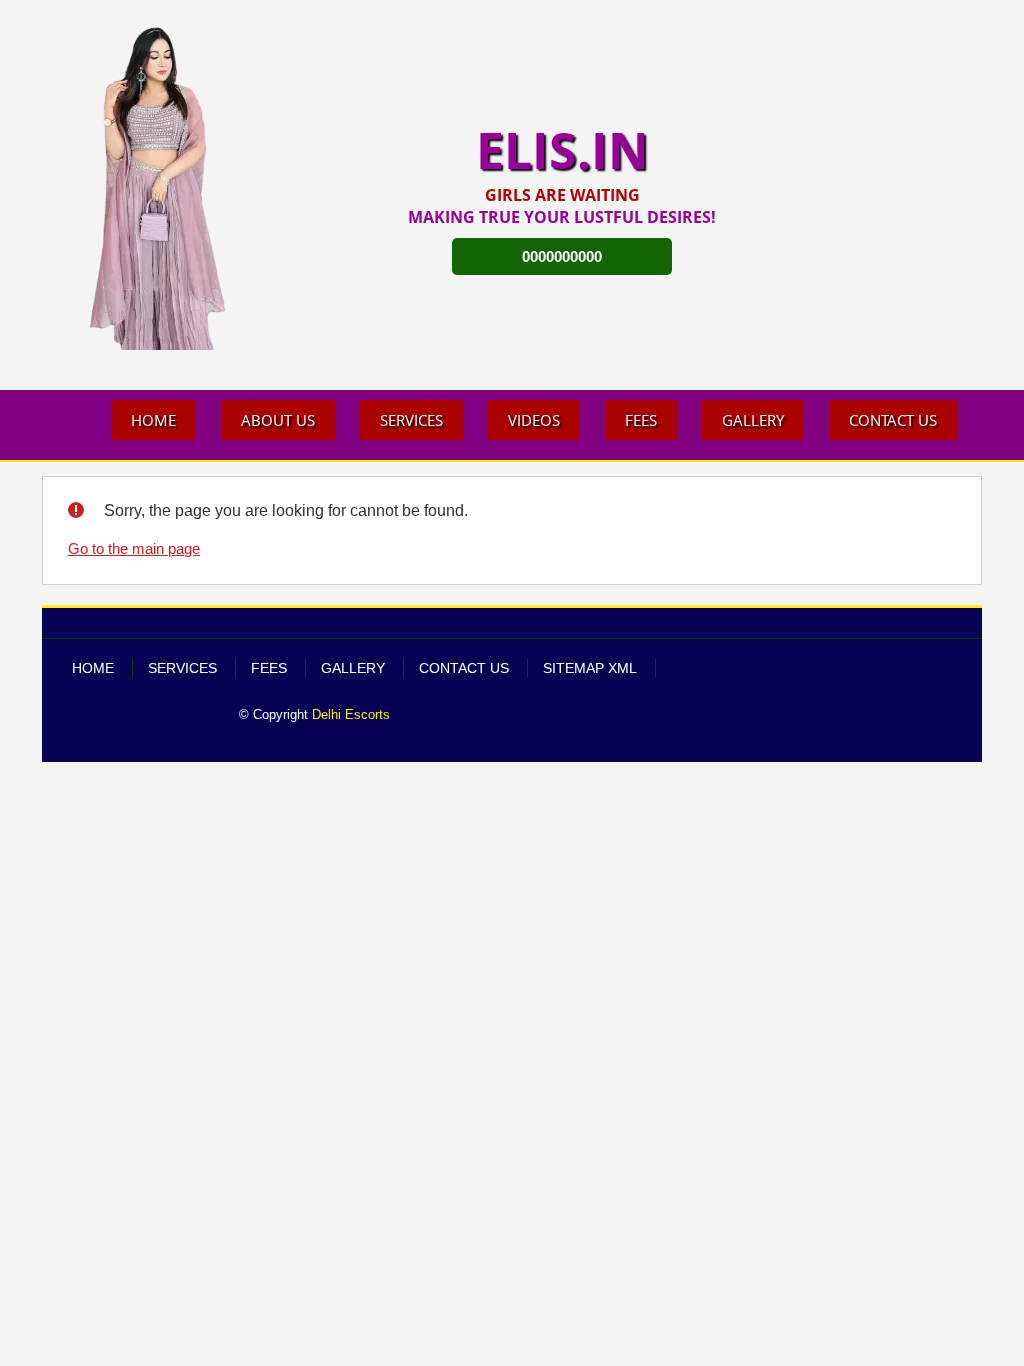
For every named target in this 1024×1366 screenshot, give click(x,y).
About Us (278, 420)
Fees (641, 420)
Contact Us (893, 420)
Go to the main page (134, 549)
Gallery (753, 420)
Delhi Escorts (351, 714)
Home (153, 420)
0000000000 (562, 256)
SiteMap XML (590, 668)
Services (411, 420)
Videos (534, 420)
